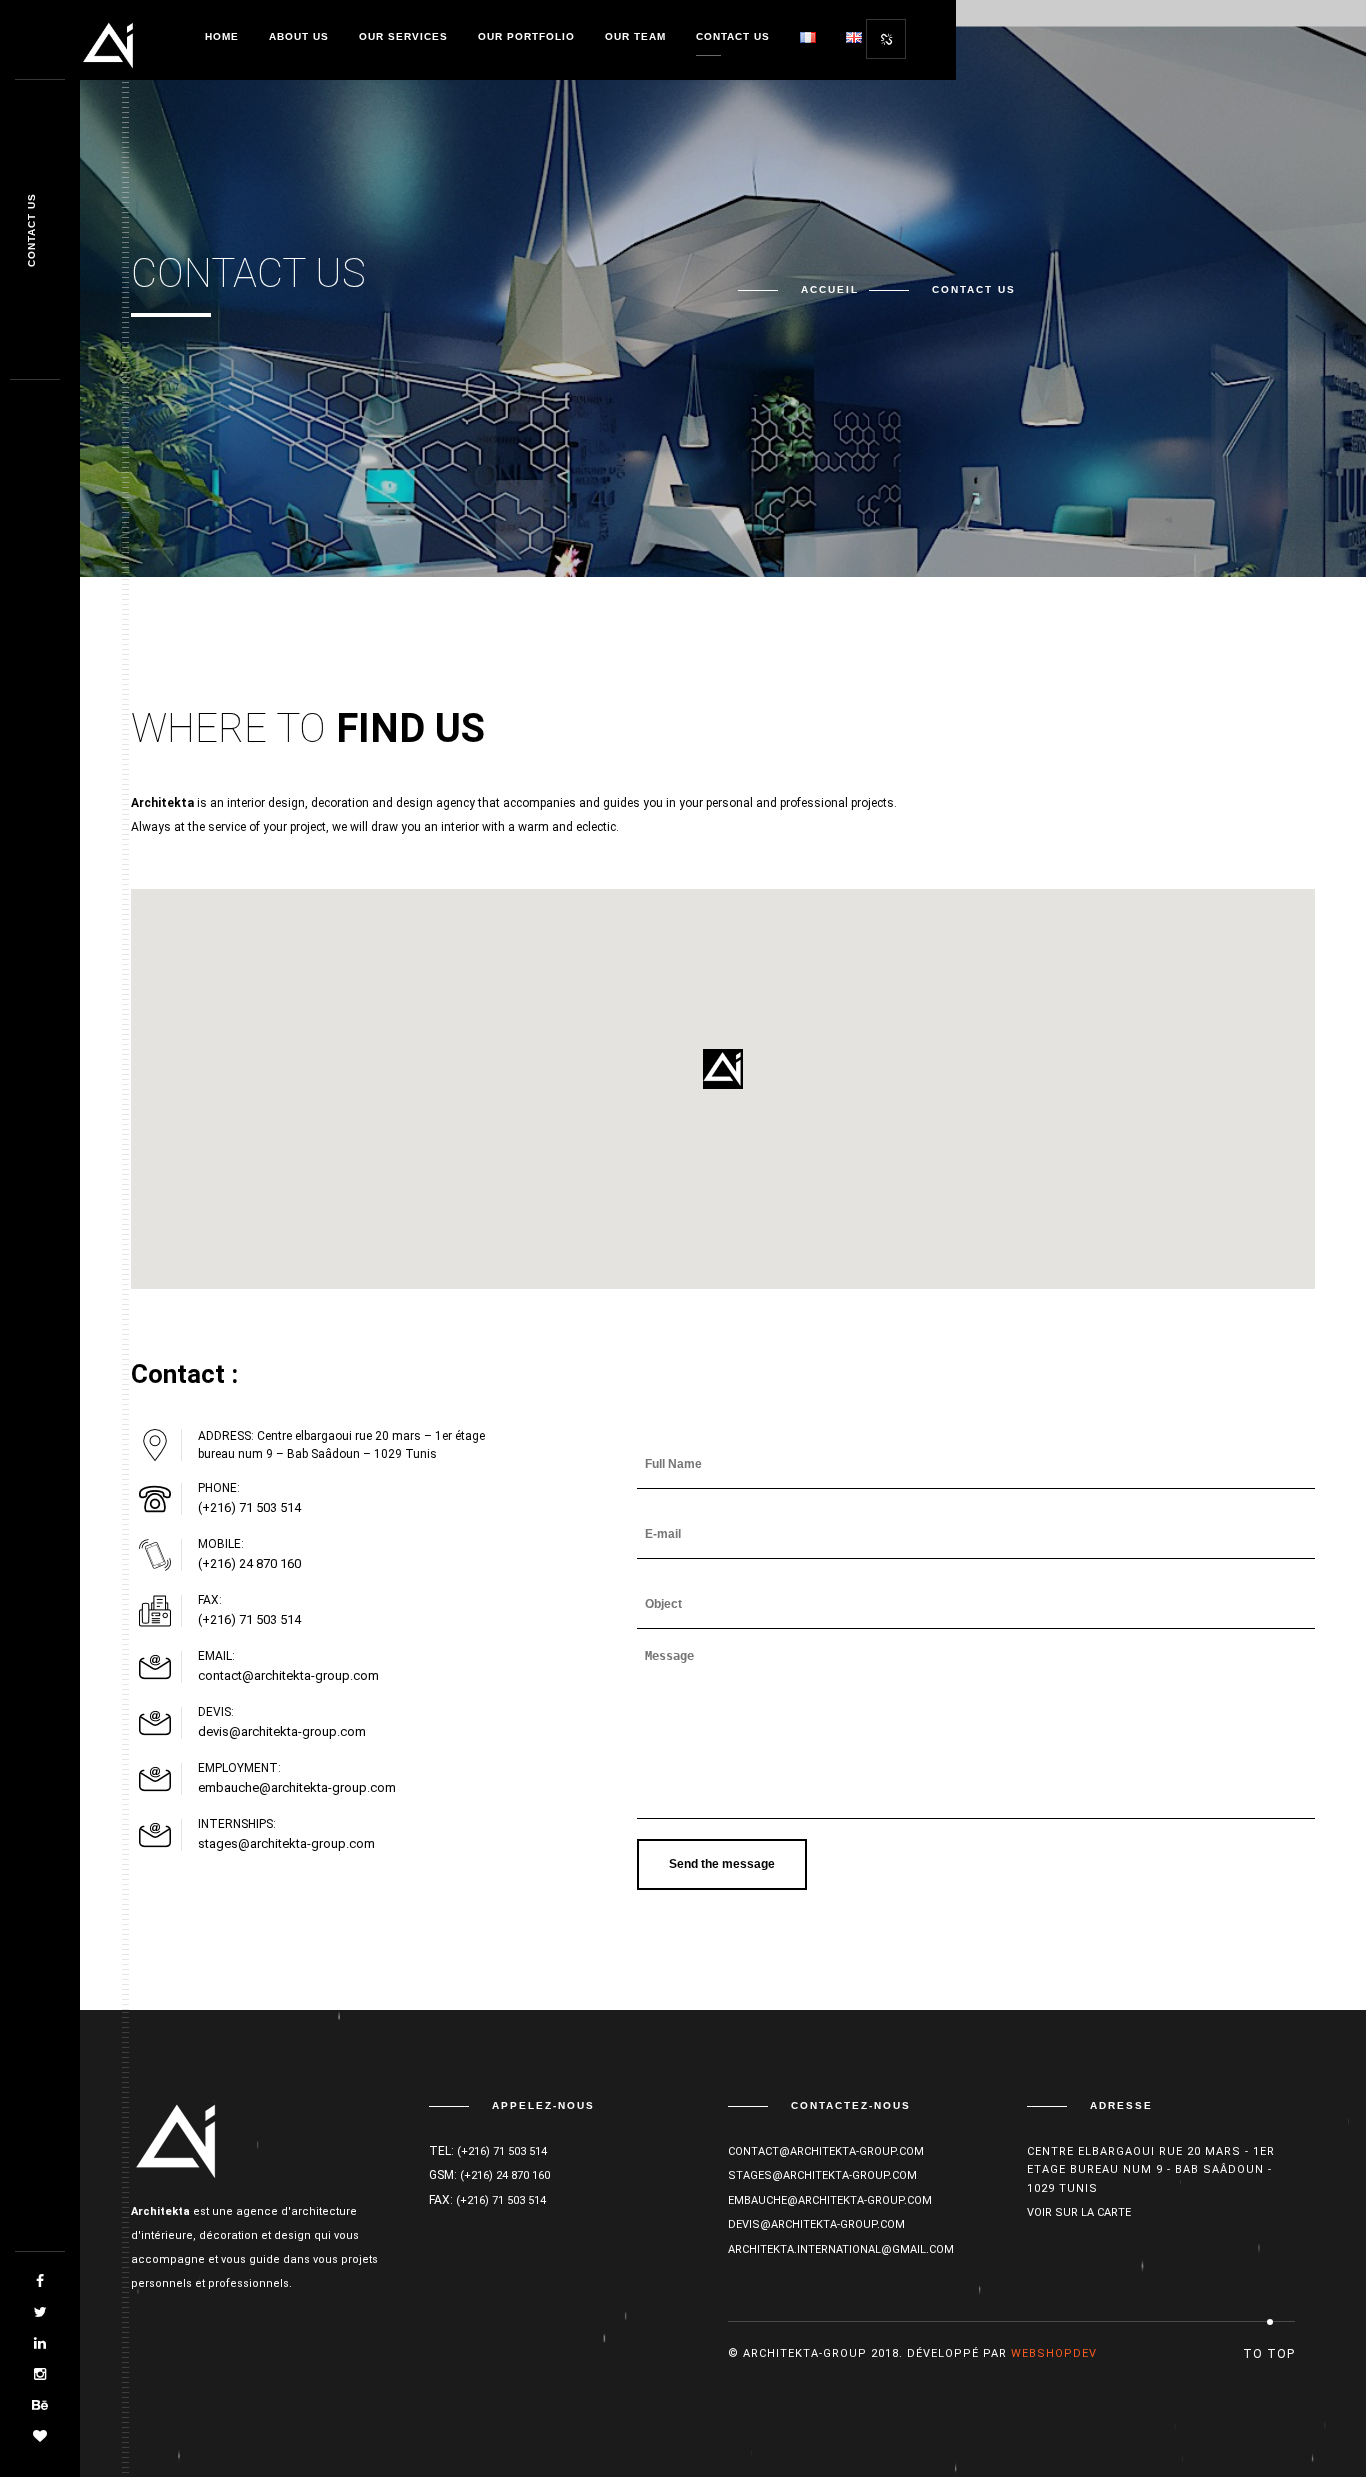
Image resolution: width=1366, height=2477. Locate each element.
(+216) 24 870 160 (249, 1563)
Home (222, 36)
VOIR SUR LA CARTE (1079, 2213)
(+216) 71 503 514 (249, 1507)
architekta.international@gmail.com (841, 2249)
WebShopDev (1054, 2353)
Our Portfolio (526, 36)
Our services (403, 36)
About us (299, 36)
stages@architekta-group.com (286, 1843)
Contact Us (733, 36)
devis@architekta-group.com (282, 1731)
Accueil (830, 289)
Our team (635, 36)
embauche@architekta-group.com (297, 1787)
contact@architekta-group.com (288, 1675)
